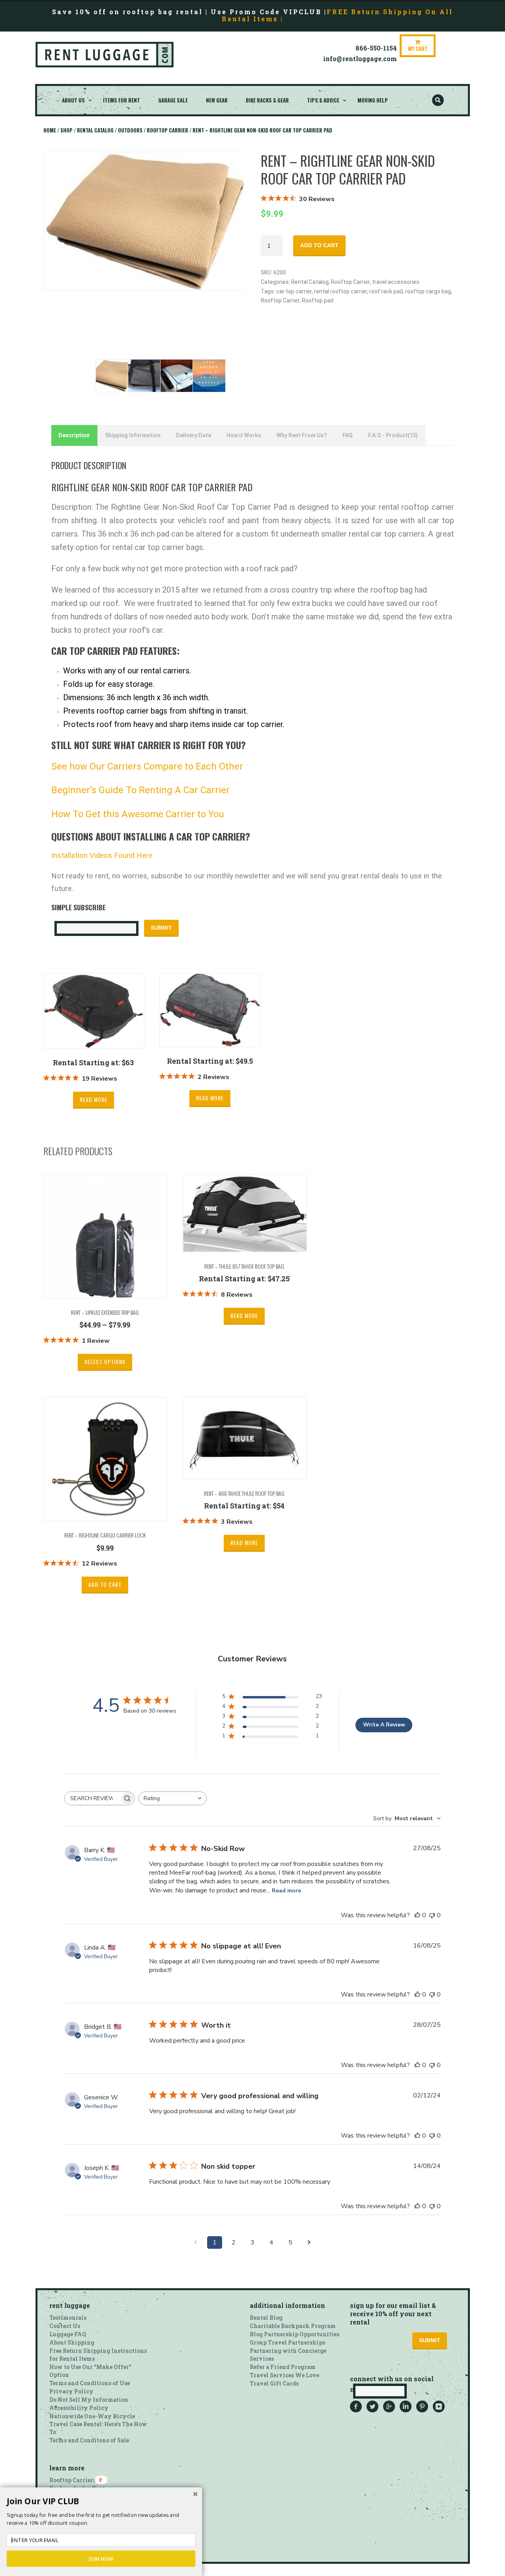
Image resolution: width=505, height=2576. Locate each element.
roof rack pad (386, 291)
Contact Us (65, 2326)
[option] (144, 222)
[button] (101, 2501)
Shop (66, 130)
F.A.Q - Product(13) (393, 435)
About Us (73, 100)
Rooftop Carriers (73, 2480)
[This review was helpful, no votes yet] (417, 1915)
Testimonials (68, 2318)
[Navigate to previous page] (196, 2242)
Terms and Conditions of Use (90, 2383)
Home (50, 130)
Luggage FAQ (68, 2334)
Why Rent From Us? (302, 435)
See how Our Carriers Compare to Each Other (148, 766)
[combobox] (173, 1798)
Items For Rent (122, 100)
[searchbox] (92, 1798)
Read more (94, 1099)
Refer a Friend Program (283, 2367)
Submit (161, 928)
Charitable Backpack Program (293, 2326)
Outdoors (130, 130)
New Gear (217, 100)
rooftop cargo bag (428, 291)
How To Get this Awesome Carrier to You (138, 814)
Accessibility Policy (79, 2408)
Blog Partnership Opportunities (295, 2334)
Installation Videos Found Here (102, 856)
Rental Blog (266, 2318)
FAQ (348, 435)
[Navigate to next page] (309, 2242)
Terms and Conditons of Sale (89, 2440)
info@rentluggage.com (360, 59)
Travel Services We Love (284, 2375)
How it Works (244, 435)
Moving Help (373, 100)
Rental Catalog (95, 130)
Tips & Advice (323, 100)
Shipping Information (133, 435)
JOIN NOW (101, 2559)
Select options (105, 1362)
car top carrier (294, 291)
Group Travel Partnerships (287, 2342)
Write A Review (384, 1725)
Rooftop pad (318, 300)
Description (74, 435)
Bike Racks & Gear (267, 100)
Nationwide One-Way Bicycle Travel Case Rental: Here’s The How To (98, 2424)
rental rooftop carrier (340, 291)
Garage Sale (173, 100)
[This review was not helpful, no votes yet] (432, 1915)
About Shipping (72, 2342)
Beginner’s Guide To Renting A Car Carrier (140, 790)
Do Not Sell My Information (89, 2400)
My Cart (418, 48)
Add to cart (319, 245)
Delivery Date (194, 435)
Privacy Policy (71, 2391)
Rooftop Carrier (167, 130)
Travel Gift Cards (274, 2383)
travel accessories (396, 282)
